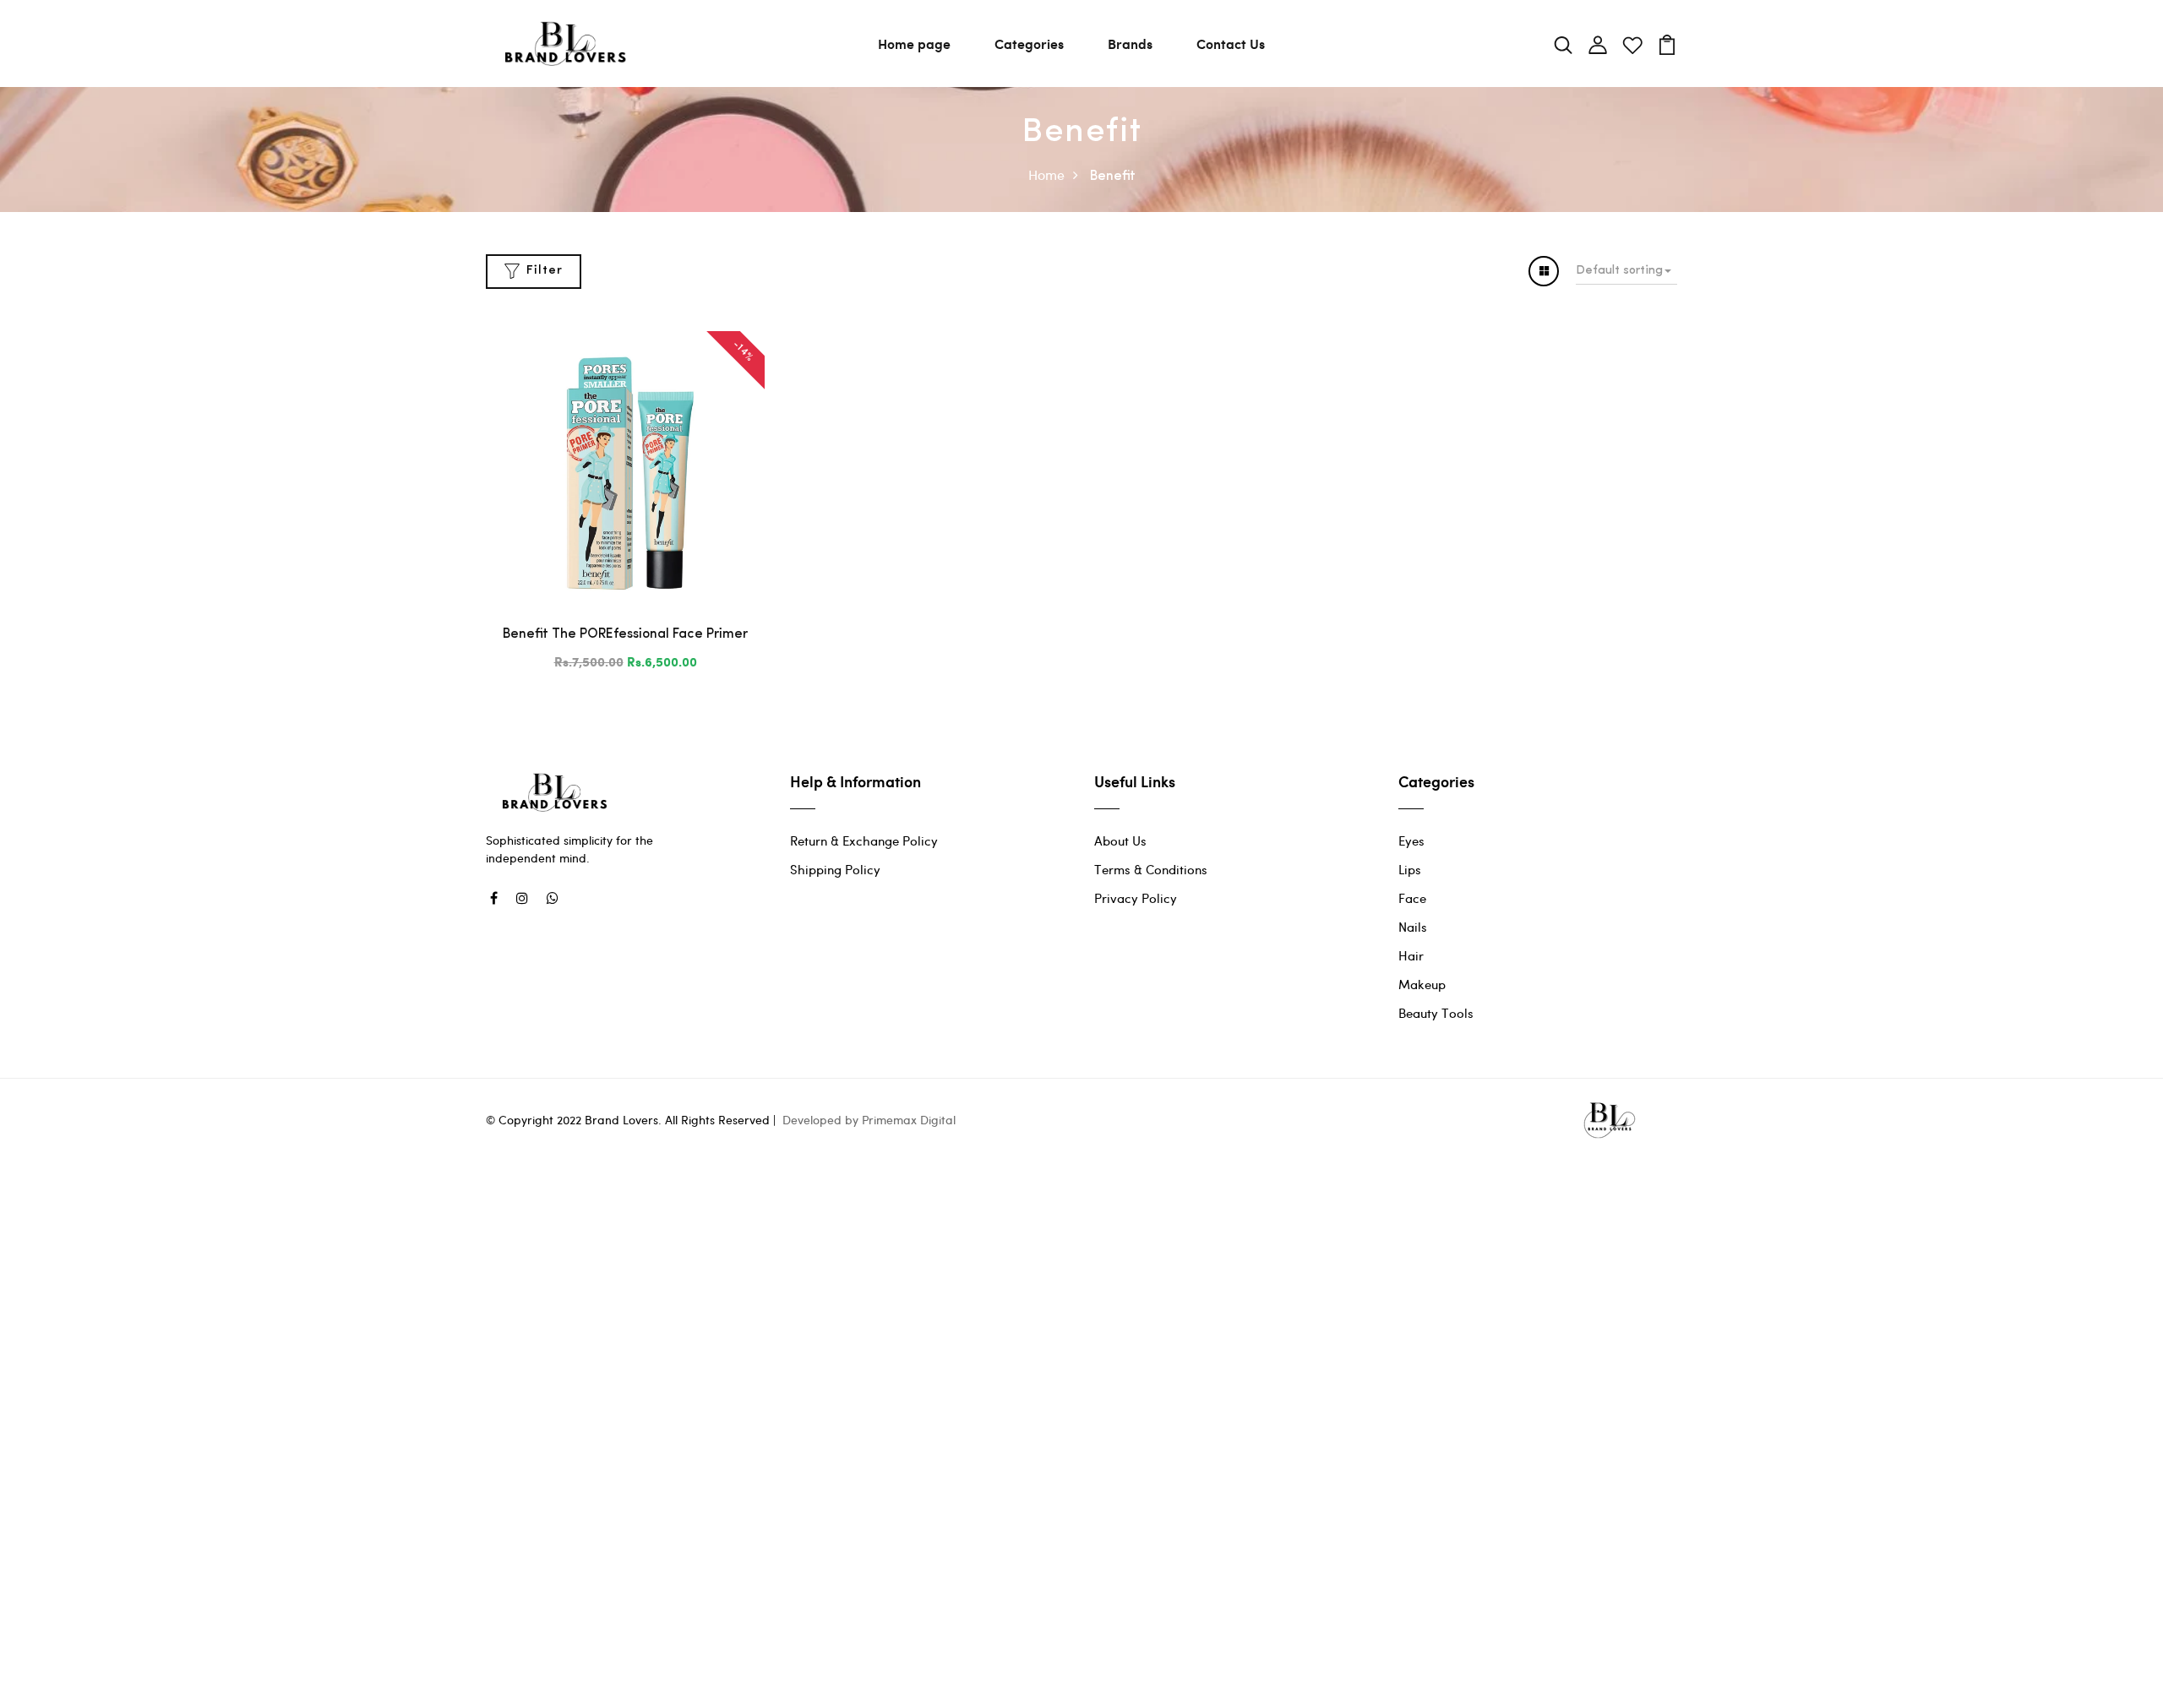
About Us (1120, 840)
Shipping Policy (835, 869)
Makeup (1422, 984)
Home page (914, 44)
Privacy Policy (1136, 898)
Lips (1410, 869)
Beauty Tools (1436, 1013)
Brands (1130, 44)
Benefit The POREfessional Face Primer (625, 634)
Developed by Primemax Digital (869, 1120)
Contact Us (1231, 44)
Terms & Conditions (1151, 869)
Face (1412, 898)
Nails (1413, 927)
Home (1046, 174)
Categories (1029, 44)
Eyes (1411, 840)
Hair (1411, 955)
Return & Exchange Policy (864, 840)
